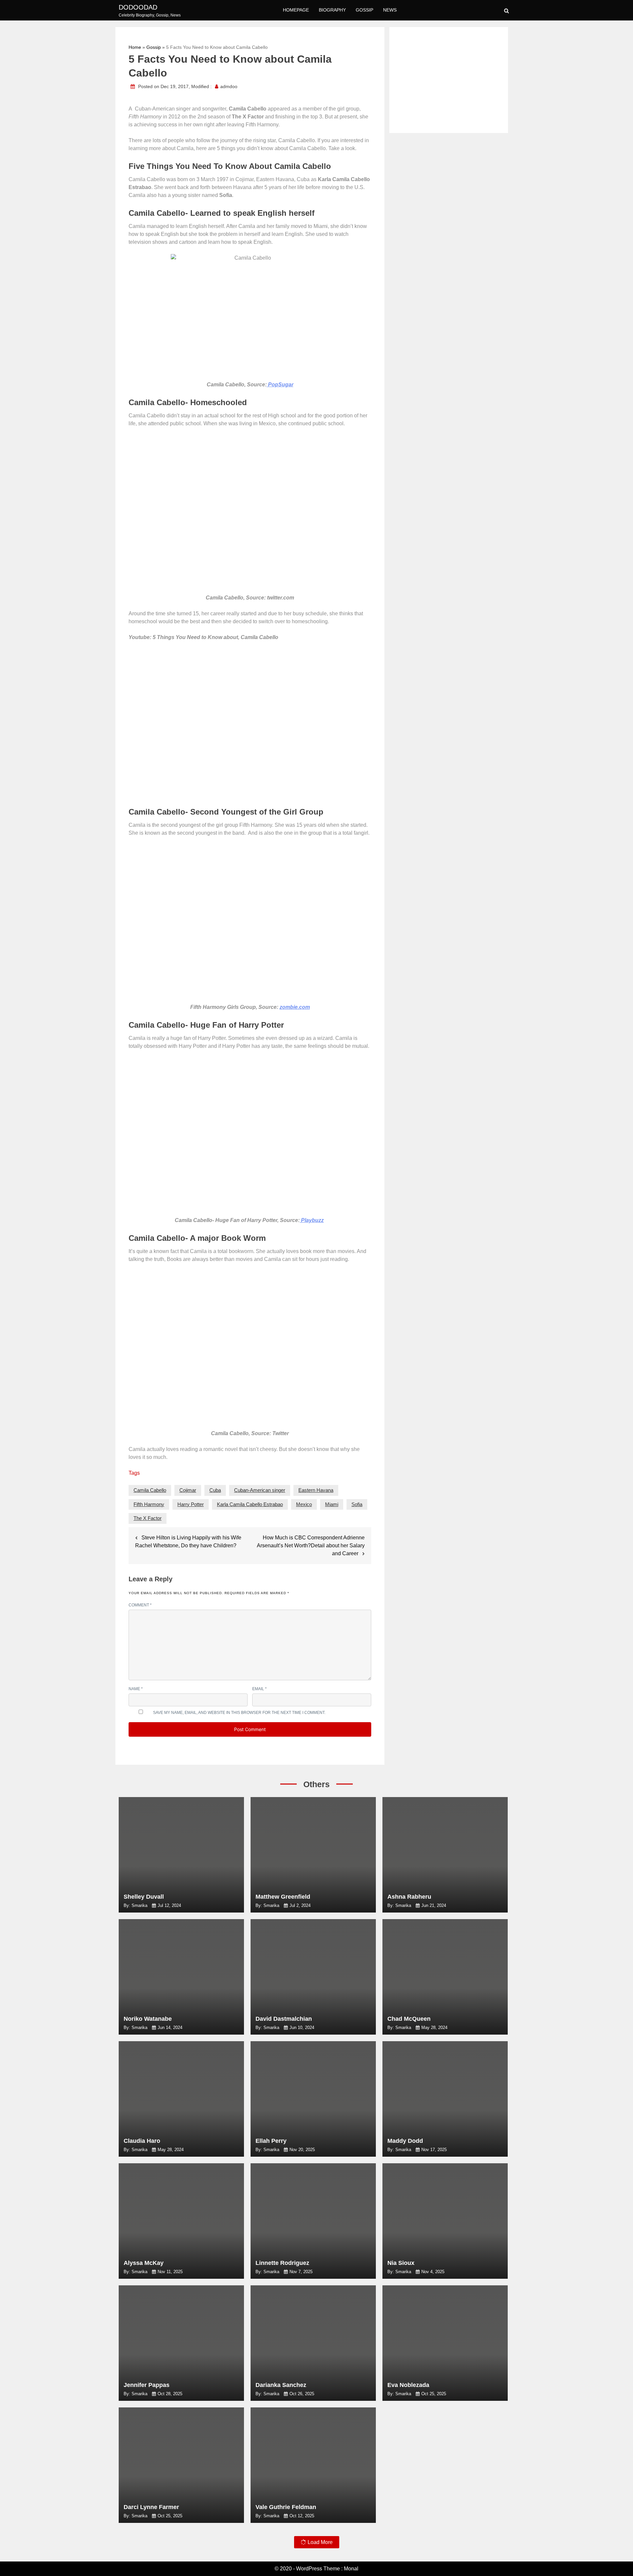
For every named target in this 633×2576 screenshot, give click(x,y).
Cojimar (188, 1490)
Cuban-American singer (260, 1490)
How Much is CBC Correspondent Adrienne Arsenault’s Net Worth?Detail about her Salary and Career (311, 1546)
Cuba (215, 1490)
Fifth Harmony (149, 1504)
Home (135, 47)
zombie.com (295, 1007)
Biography (332, 10)
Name (136, 1689)
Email (259, 1689)
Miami (332, 1504)
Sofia (357, 1504)
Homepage (296, 10)
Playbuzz (312, 1220)
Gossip (364, 10)
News (390, 10)
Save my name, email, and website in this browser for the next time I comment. (239, 1713)
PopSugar (280, 385)
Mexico (304, 1504)
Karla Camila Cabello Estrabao (250, 1504)
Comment (140, 1605)
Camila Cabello (150, 1490)
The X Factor (148, 1518)
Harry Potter (191, 1504)
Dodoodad (138, 7)
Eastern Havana (316, 1490)
